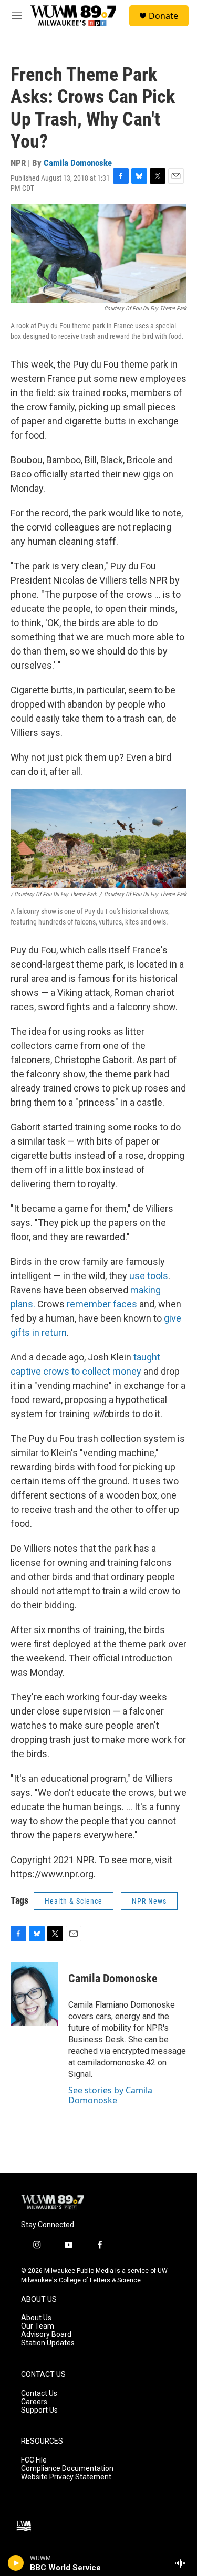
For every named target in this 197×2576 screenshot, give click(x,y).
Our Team (38, 2326)
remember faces (102, 1304)
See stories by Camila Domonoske (110, 2095)
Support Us (39, 2410)
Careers (34, 2402)
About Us (36, 2318)
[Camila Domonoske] (34, 1994)
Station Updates (48, 2343)
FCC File (34, 2460)
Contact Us (39, 2393)
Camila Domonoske (78, 163)
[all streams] (183, 2563)
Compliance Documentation (67, 2469)
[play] (16, 2563)
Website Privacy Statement (66, 2477)
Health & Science (74, 1901)
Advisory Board (46, 2335)
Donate (163, 16)
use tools (149, 1276)
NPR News (149, 1901)
